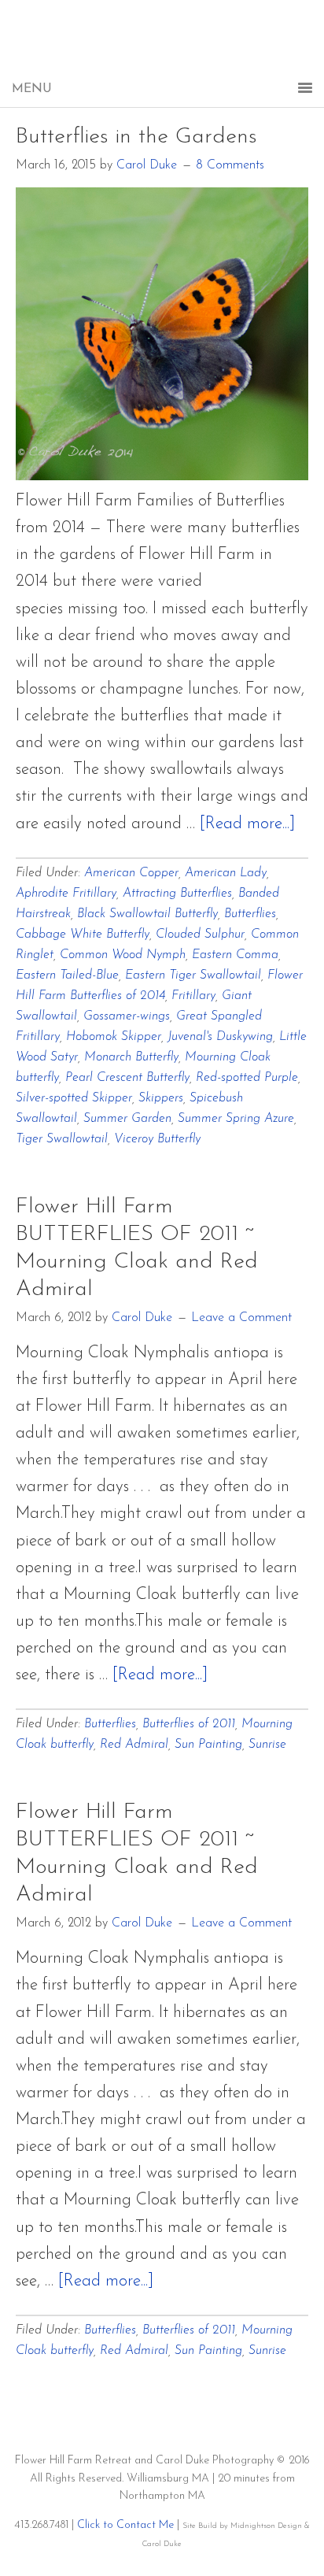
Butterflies (250, 914)
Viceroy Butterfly (157, 1139)
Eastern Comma (235, 955)
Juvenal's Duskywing (220, 1037)
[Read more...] (247, 824)
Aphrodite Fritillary (66, 894)
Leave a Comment (241, 1318)
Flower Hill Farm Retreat (162, 47)
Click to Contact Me (125, 2525)
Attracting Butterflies (177, 894)
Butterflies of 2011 (189, 1724)
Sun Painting (208, 1745)
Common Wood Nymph (123, 955)
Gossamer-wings (127, 1016)
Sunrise (267, 1745)
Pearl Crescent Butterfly (127, 1078)
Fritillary (193, 996)
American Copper (131, 873)
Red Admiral (134, 1745)
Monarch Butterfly (131, 1057)
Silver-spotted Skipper (74, 1098)
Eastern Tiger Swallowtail (193, 975)
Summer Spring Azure (236, 1119)
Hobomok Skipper (114, 1037)
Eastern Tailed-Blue (67, 975)
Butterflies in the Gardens (136, 137)
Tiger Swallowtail (62, 1139)
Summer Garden (127, 1119)
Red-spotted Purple (247, 1078)
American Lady (226, 873)
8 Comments (230, 165)
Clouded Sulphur (200, 935)
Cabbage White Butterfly (83, 935)
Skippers (161, 1098)
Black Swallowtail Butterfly (147, 914)
